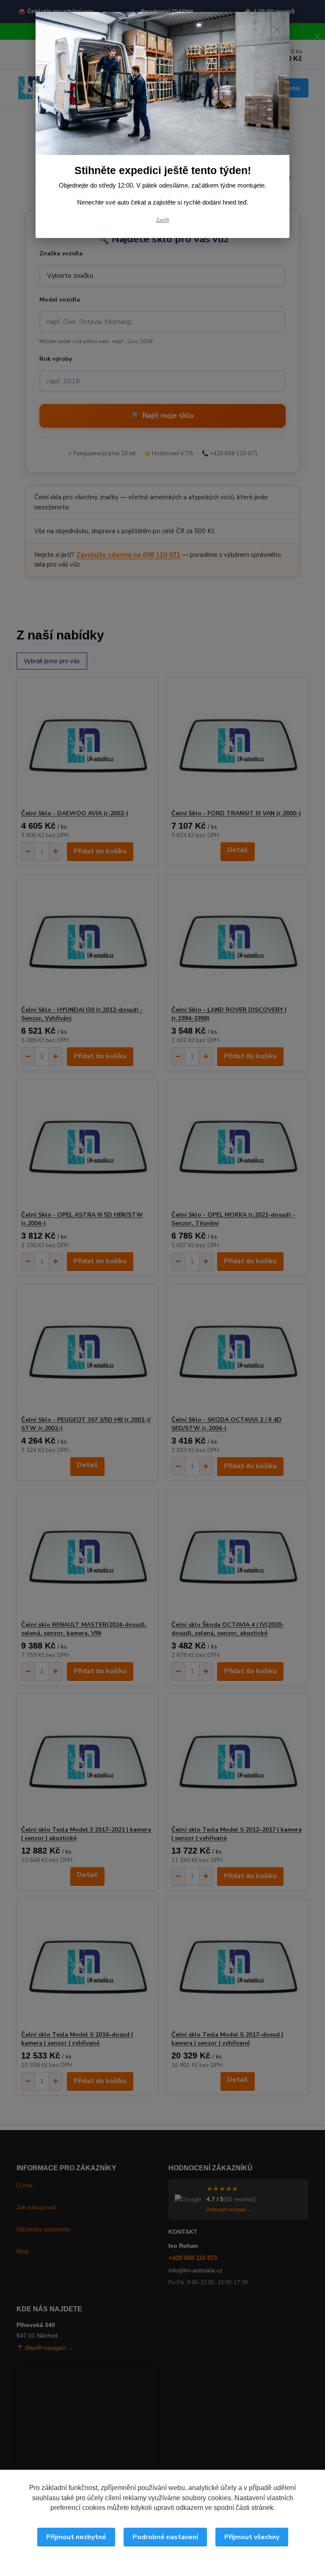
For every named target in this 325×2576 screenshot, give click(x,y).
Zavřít (162, 220)
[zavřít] (277, 30)
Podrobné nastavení (165, 2537)
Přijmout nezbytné (76, 2537)
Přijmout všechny (252, 2537)
